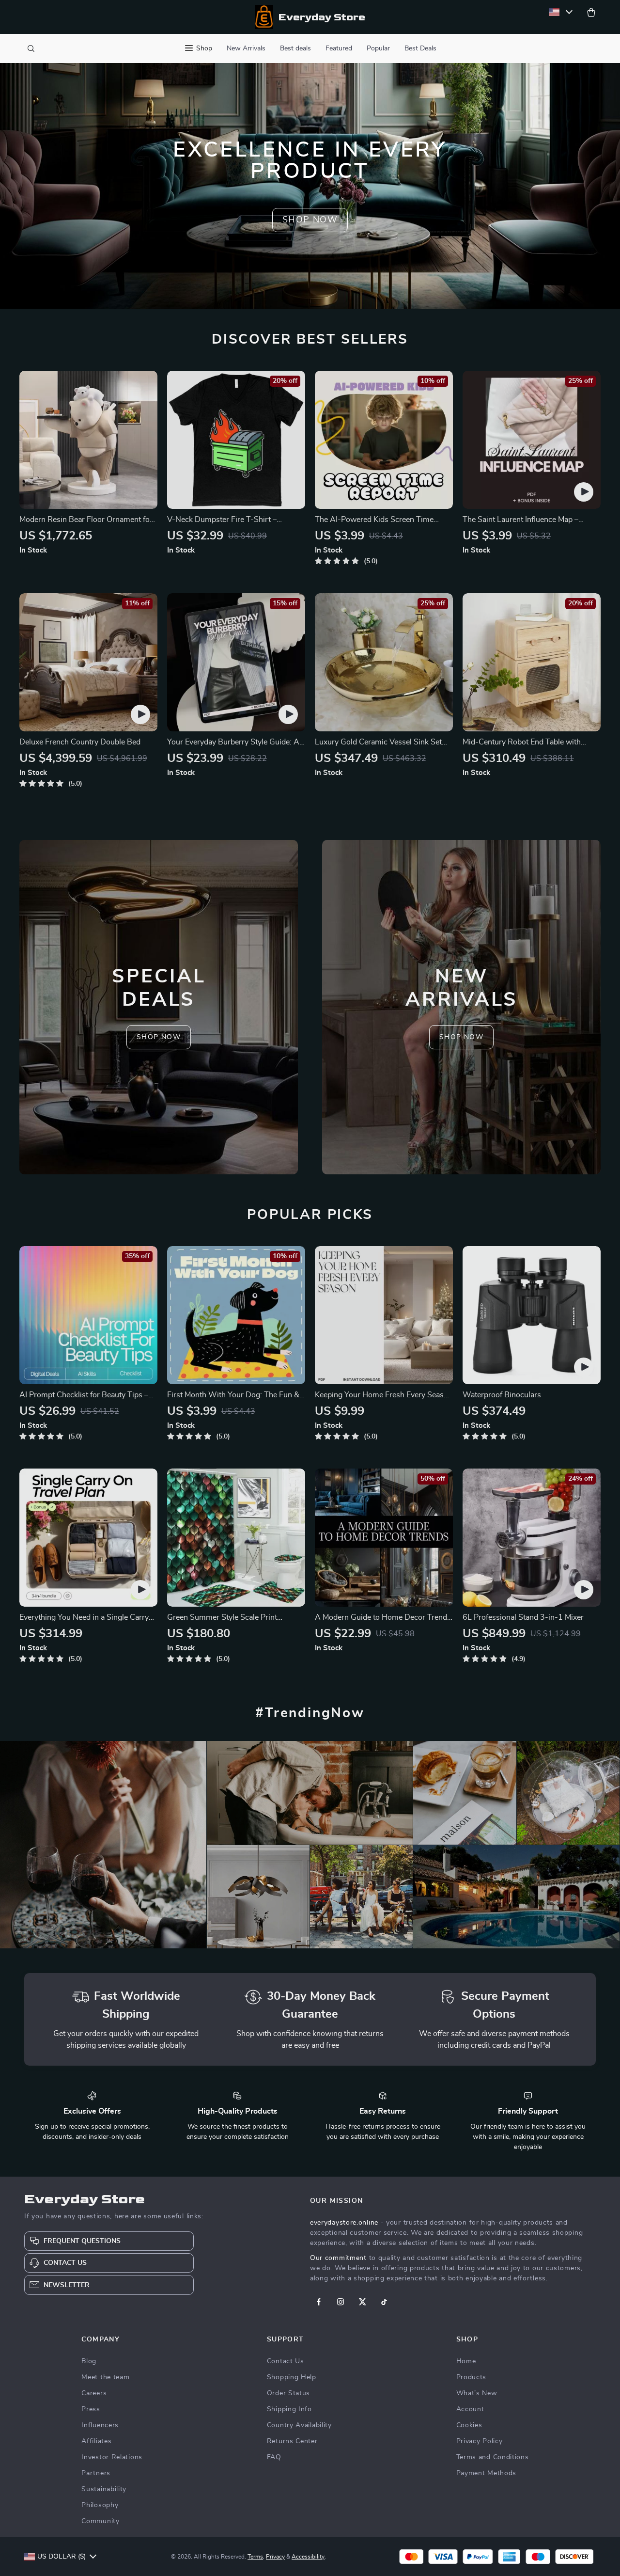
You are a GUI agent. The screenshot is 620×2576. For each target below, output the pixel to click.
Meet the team (105, 2377)
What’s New (477, 2393)
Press (91, 2409)
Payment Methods (487, 2473)
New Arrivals (246, 48)
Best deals (295, 48)
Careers (94, 2393)
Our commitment (338, 2258)
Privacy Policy (480, 2441)
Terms (255, 2557)
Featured (339, 48)
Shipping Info (289, 2409)
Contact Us (286, 2361)
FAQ (274, 2457)
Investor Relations (112, 2457)
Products (472, 2377)
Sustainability (104, 2489)
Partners (96, 2473)
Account (470, 2409)
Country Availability (299, 2425)
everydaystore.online (344, 2223)
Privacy (275, 2557)
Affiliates (96, 2441)
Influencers (100, 2425)
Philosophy (100, 2505)
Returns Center (292, 2441)
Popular (378, 48)
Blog (89, 2361)
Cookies (469, 2425)
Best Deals (420, 48)
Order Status (288, 2393)
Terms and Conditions (493, 2457)
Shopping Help (292, 2377)
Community (100, 2521)
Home (466, 2361)
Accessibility (308, 2557)
